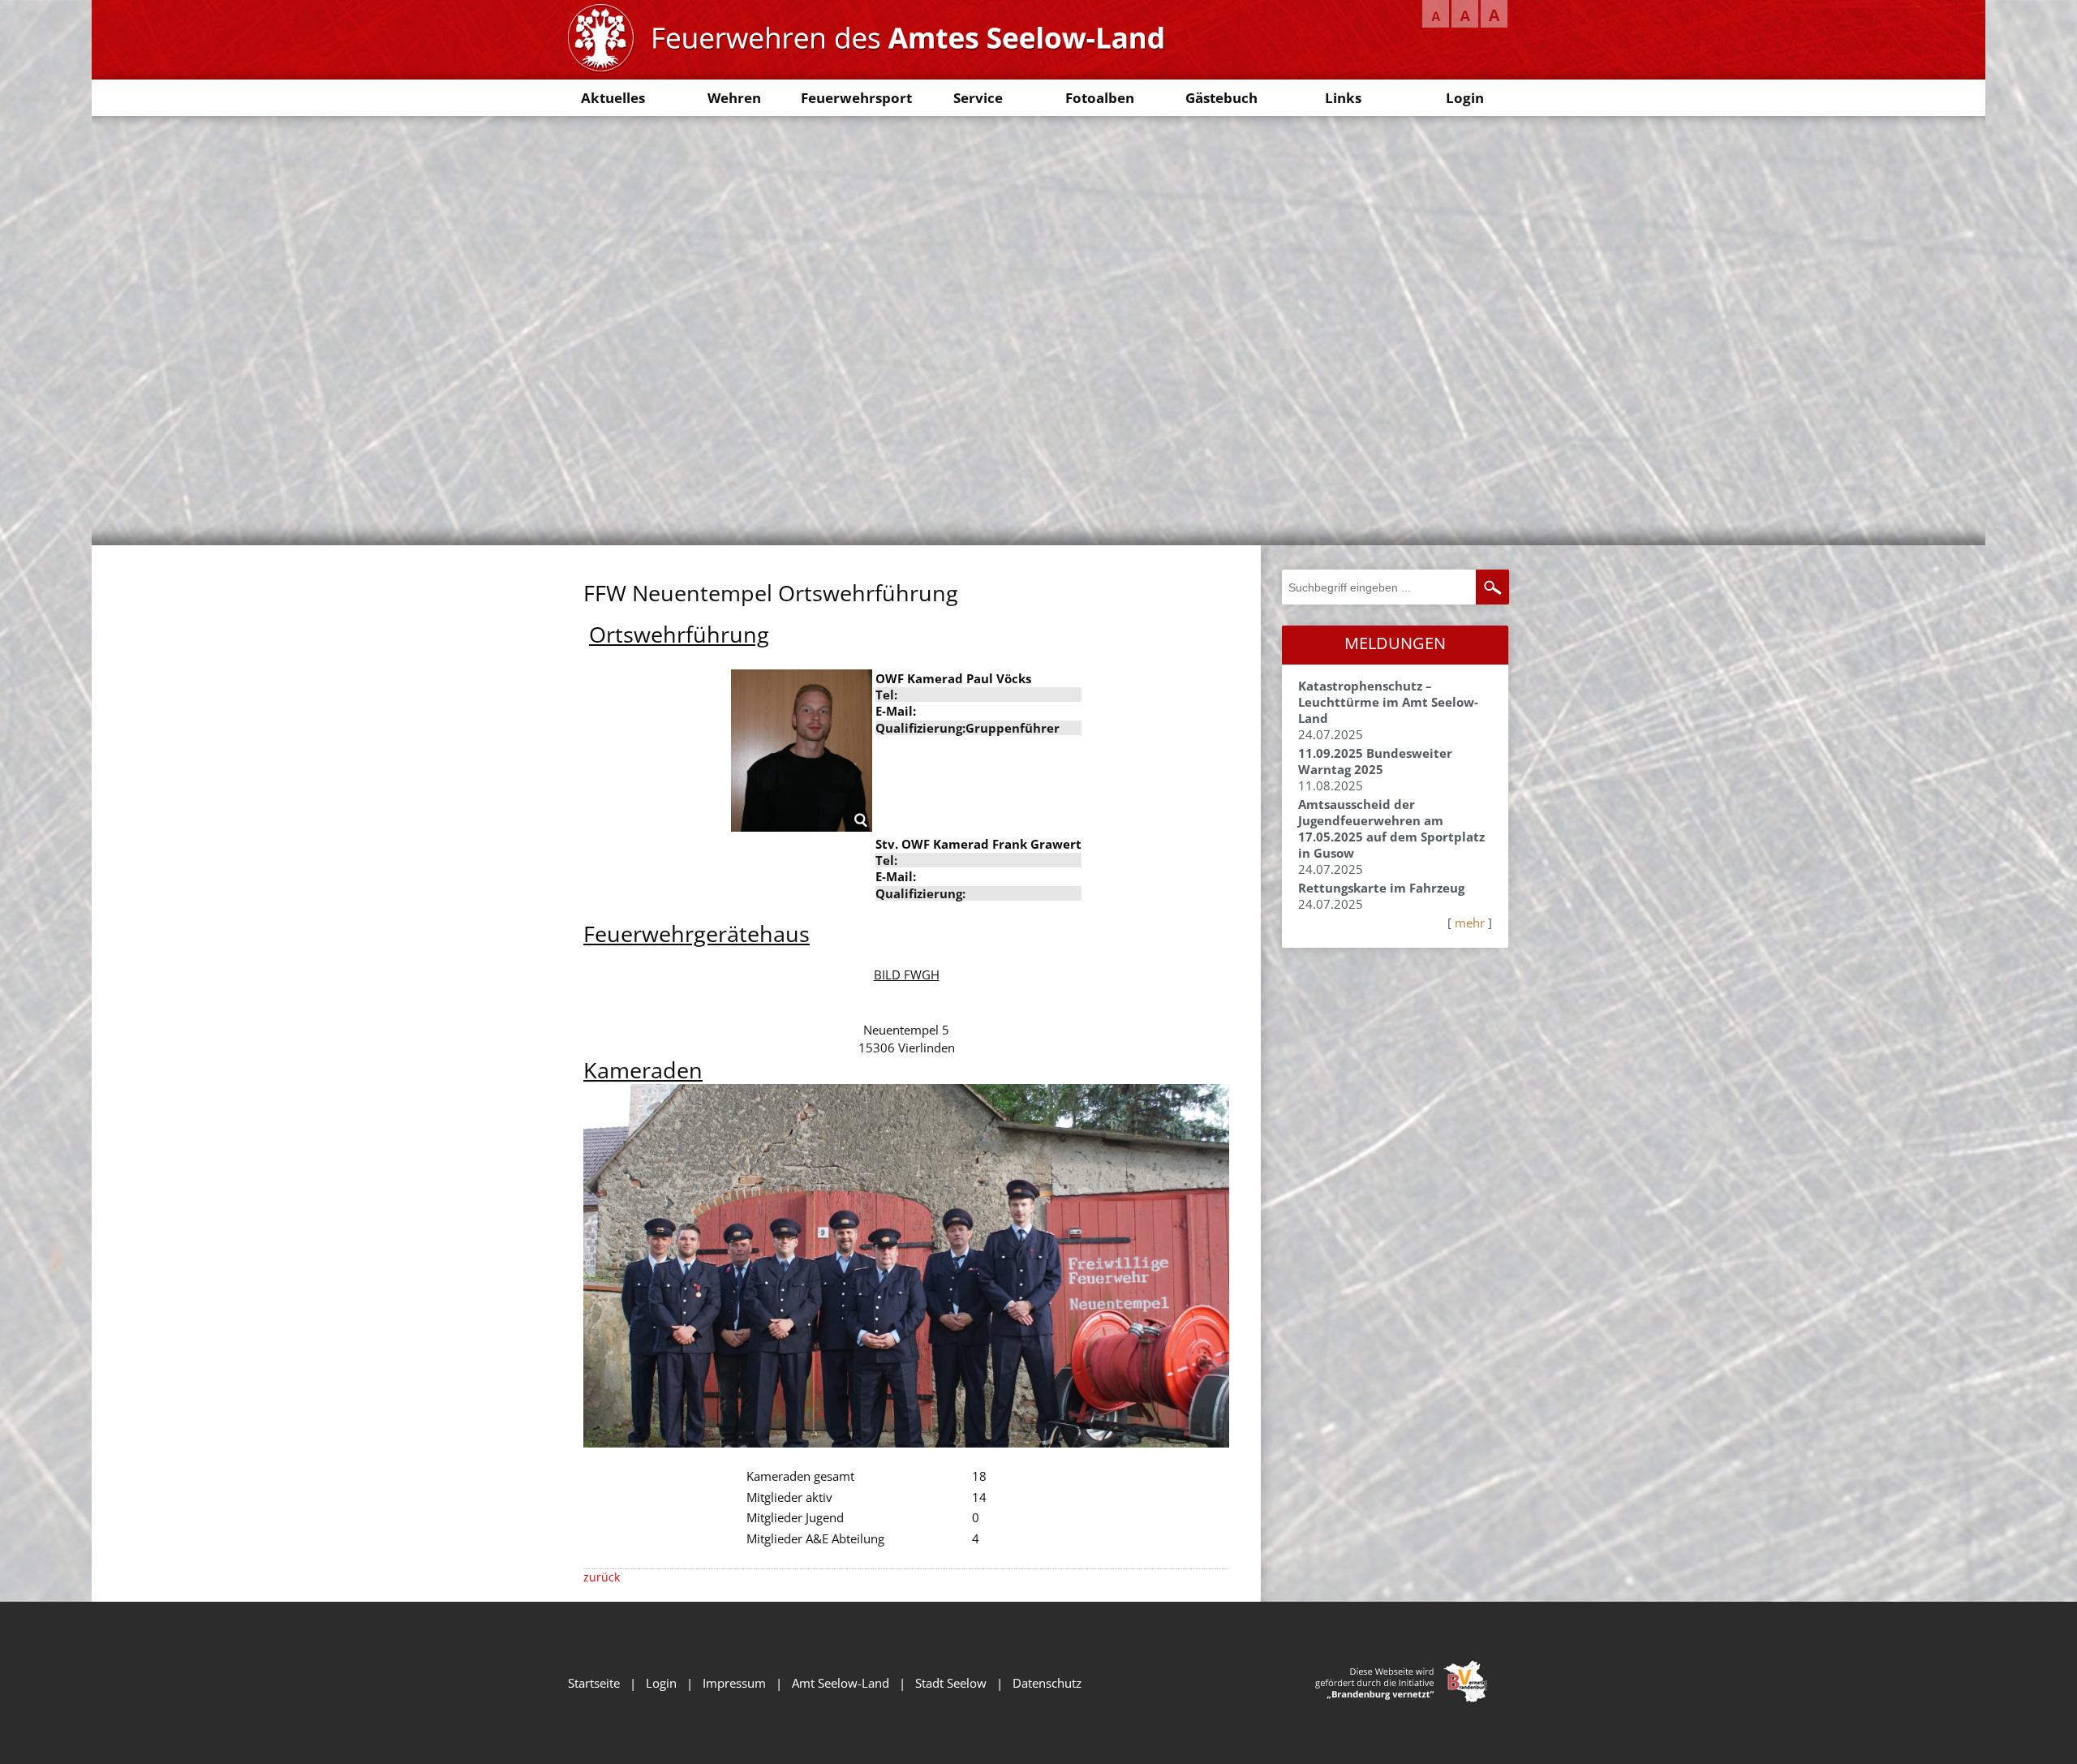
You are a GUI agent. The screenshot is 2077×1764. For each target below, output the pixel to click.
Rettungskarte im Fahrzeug (1381, 888)
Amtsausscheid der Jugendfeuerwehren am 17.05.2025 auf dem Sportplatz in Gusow (1391, 828)
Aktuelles (613, 98)
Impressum (734, 1683)
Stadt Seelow (951, 1683)
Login (1465, 98)
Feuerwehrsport (856, 98)
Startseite (594, 1683)
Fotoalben (1100, 98)
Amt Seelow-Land (841, 1683)
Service (978, 98)
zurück (602, 1577)
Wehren (734, 98)
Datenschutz (1047, 1683)
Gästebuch (1221, 98)
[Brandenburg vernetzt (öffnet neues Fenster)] (1401, 1697)
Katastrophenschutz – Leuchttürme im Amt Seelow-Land (1388, 702)
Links (1343, 98)
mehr (1470, 923)
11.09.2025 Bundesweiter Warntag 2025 (1375, 761)
